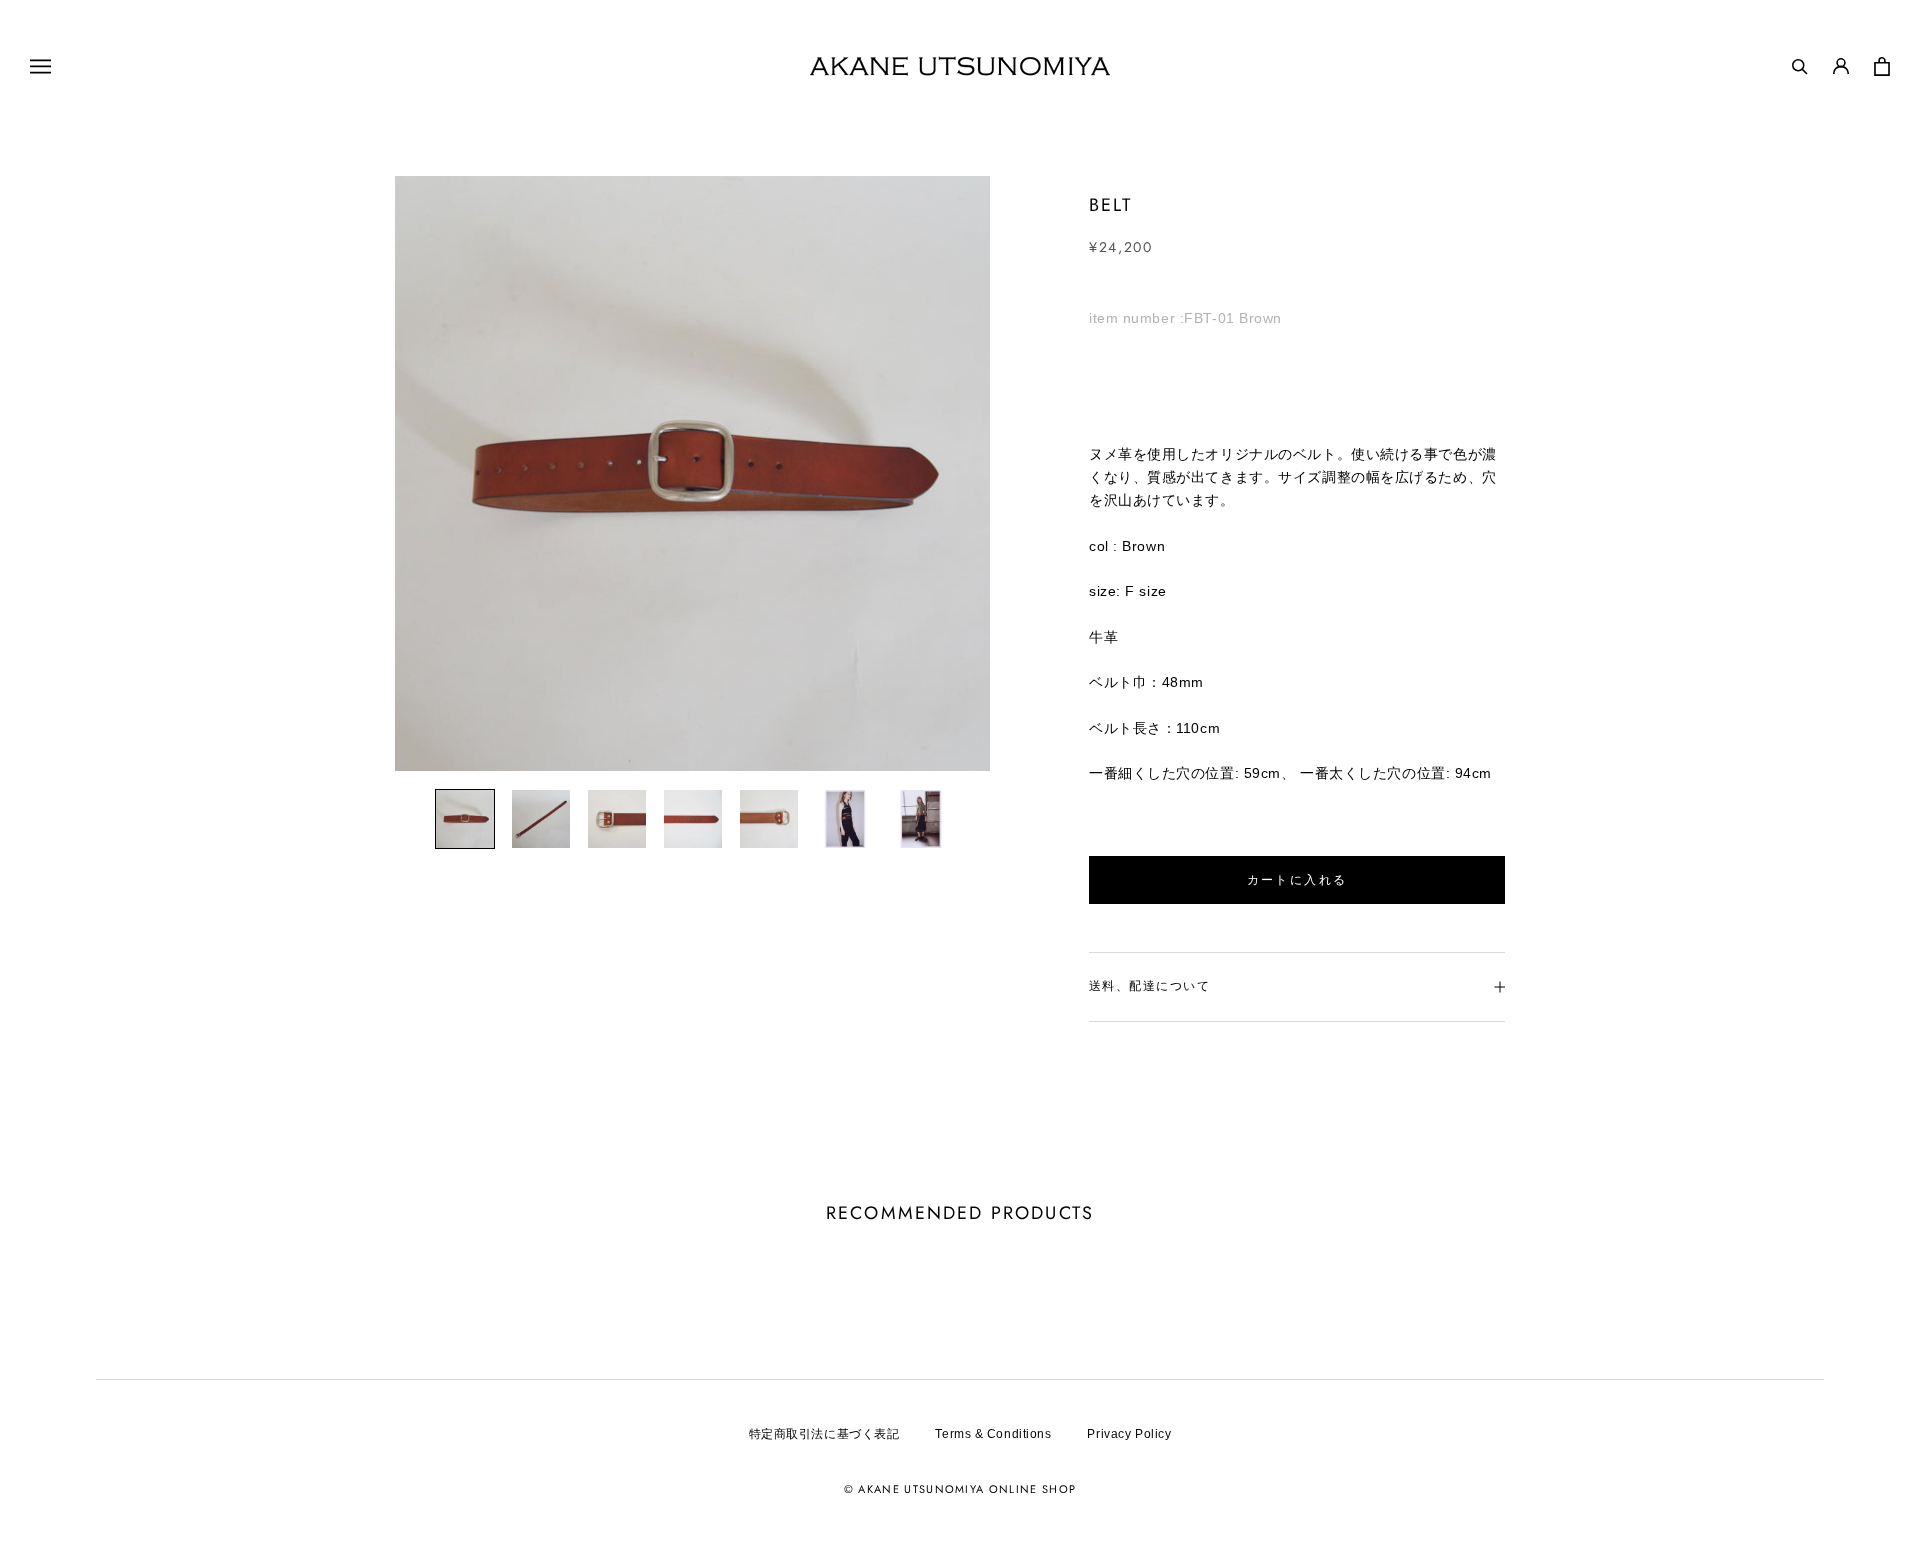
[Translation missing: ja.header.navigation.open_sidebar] (40, 66)
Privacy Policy (1129, 1434)
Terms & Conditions (993, 1434)
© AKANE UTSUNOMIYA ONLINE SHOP (960, 1489)
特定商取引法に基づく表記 (824, 1434)
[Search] (1800, 66)
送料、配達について (1149, 986)
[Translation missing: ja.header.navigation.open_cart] (1882, 66)
